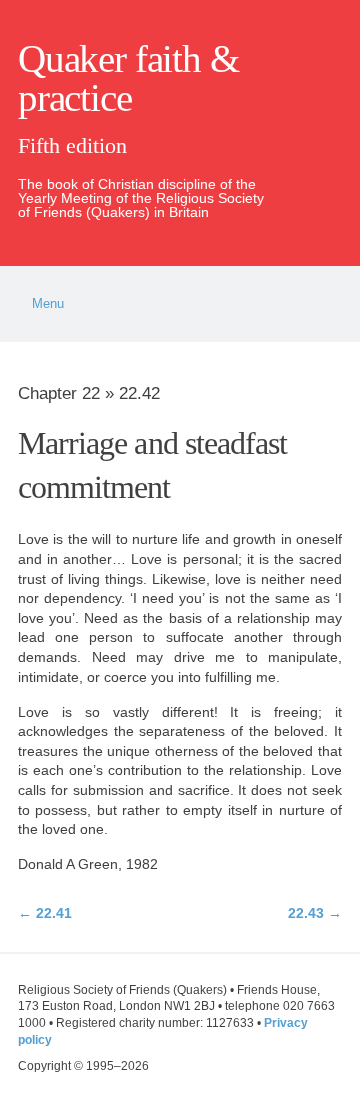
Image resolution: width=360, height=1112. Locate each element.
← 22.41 (45, 913)
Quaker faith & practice (128, 78)
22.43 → (315, 913)
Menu (48, 304)
